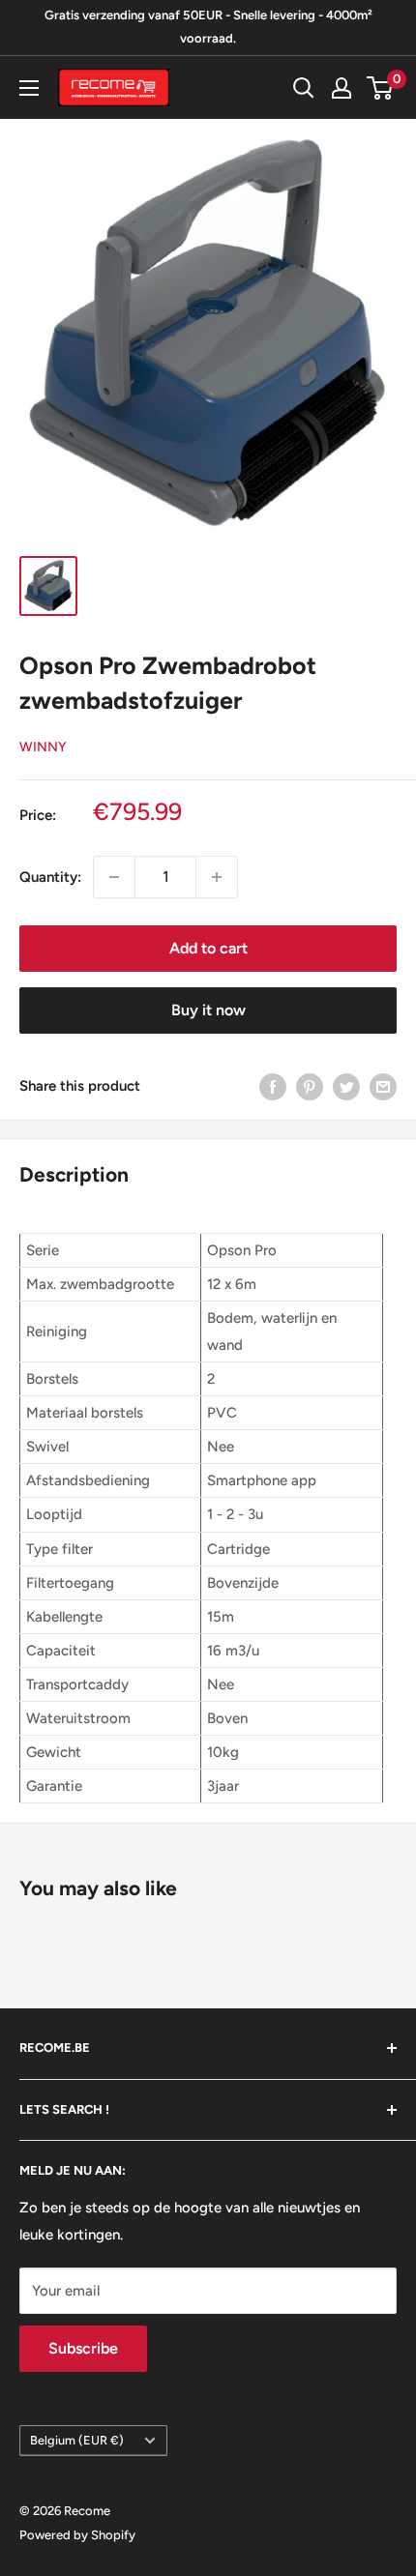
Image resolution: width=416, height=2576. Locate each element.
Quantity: (50, 877)
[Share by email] (383, 1086)
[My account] (342, 88)
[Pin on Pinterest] (310, 1086)
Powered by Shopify (77, 2535)
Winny (43, 747)
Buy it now (208, 1010)
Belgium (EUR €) (77, 2440)
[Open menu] (29, 88)
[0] (381, 88)
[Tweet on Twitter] (346, 1086)
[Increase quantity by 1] (217, 877)
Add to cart (208, 948)
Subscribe (83, 2348)
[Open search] (304, 88)
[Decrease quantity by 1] (114, 877)
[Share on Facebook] (273, 1086)
